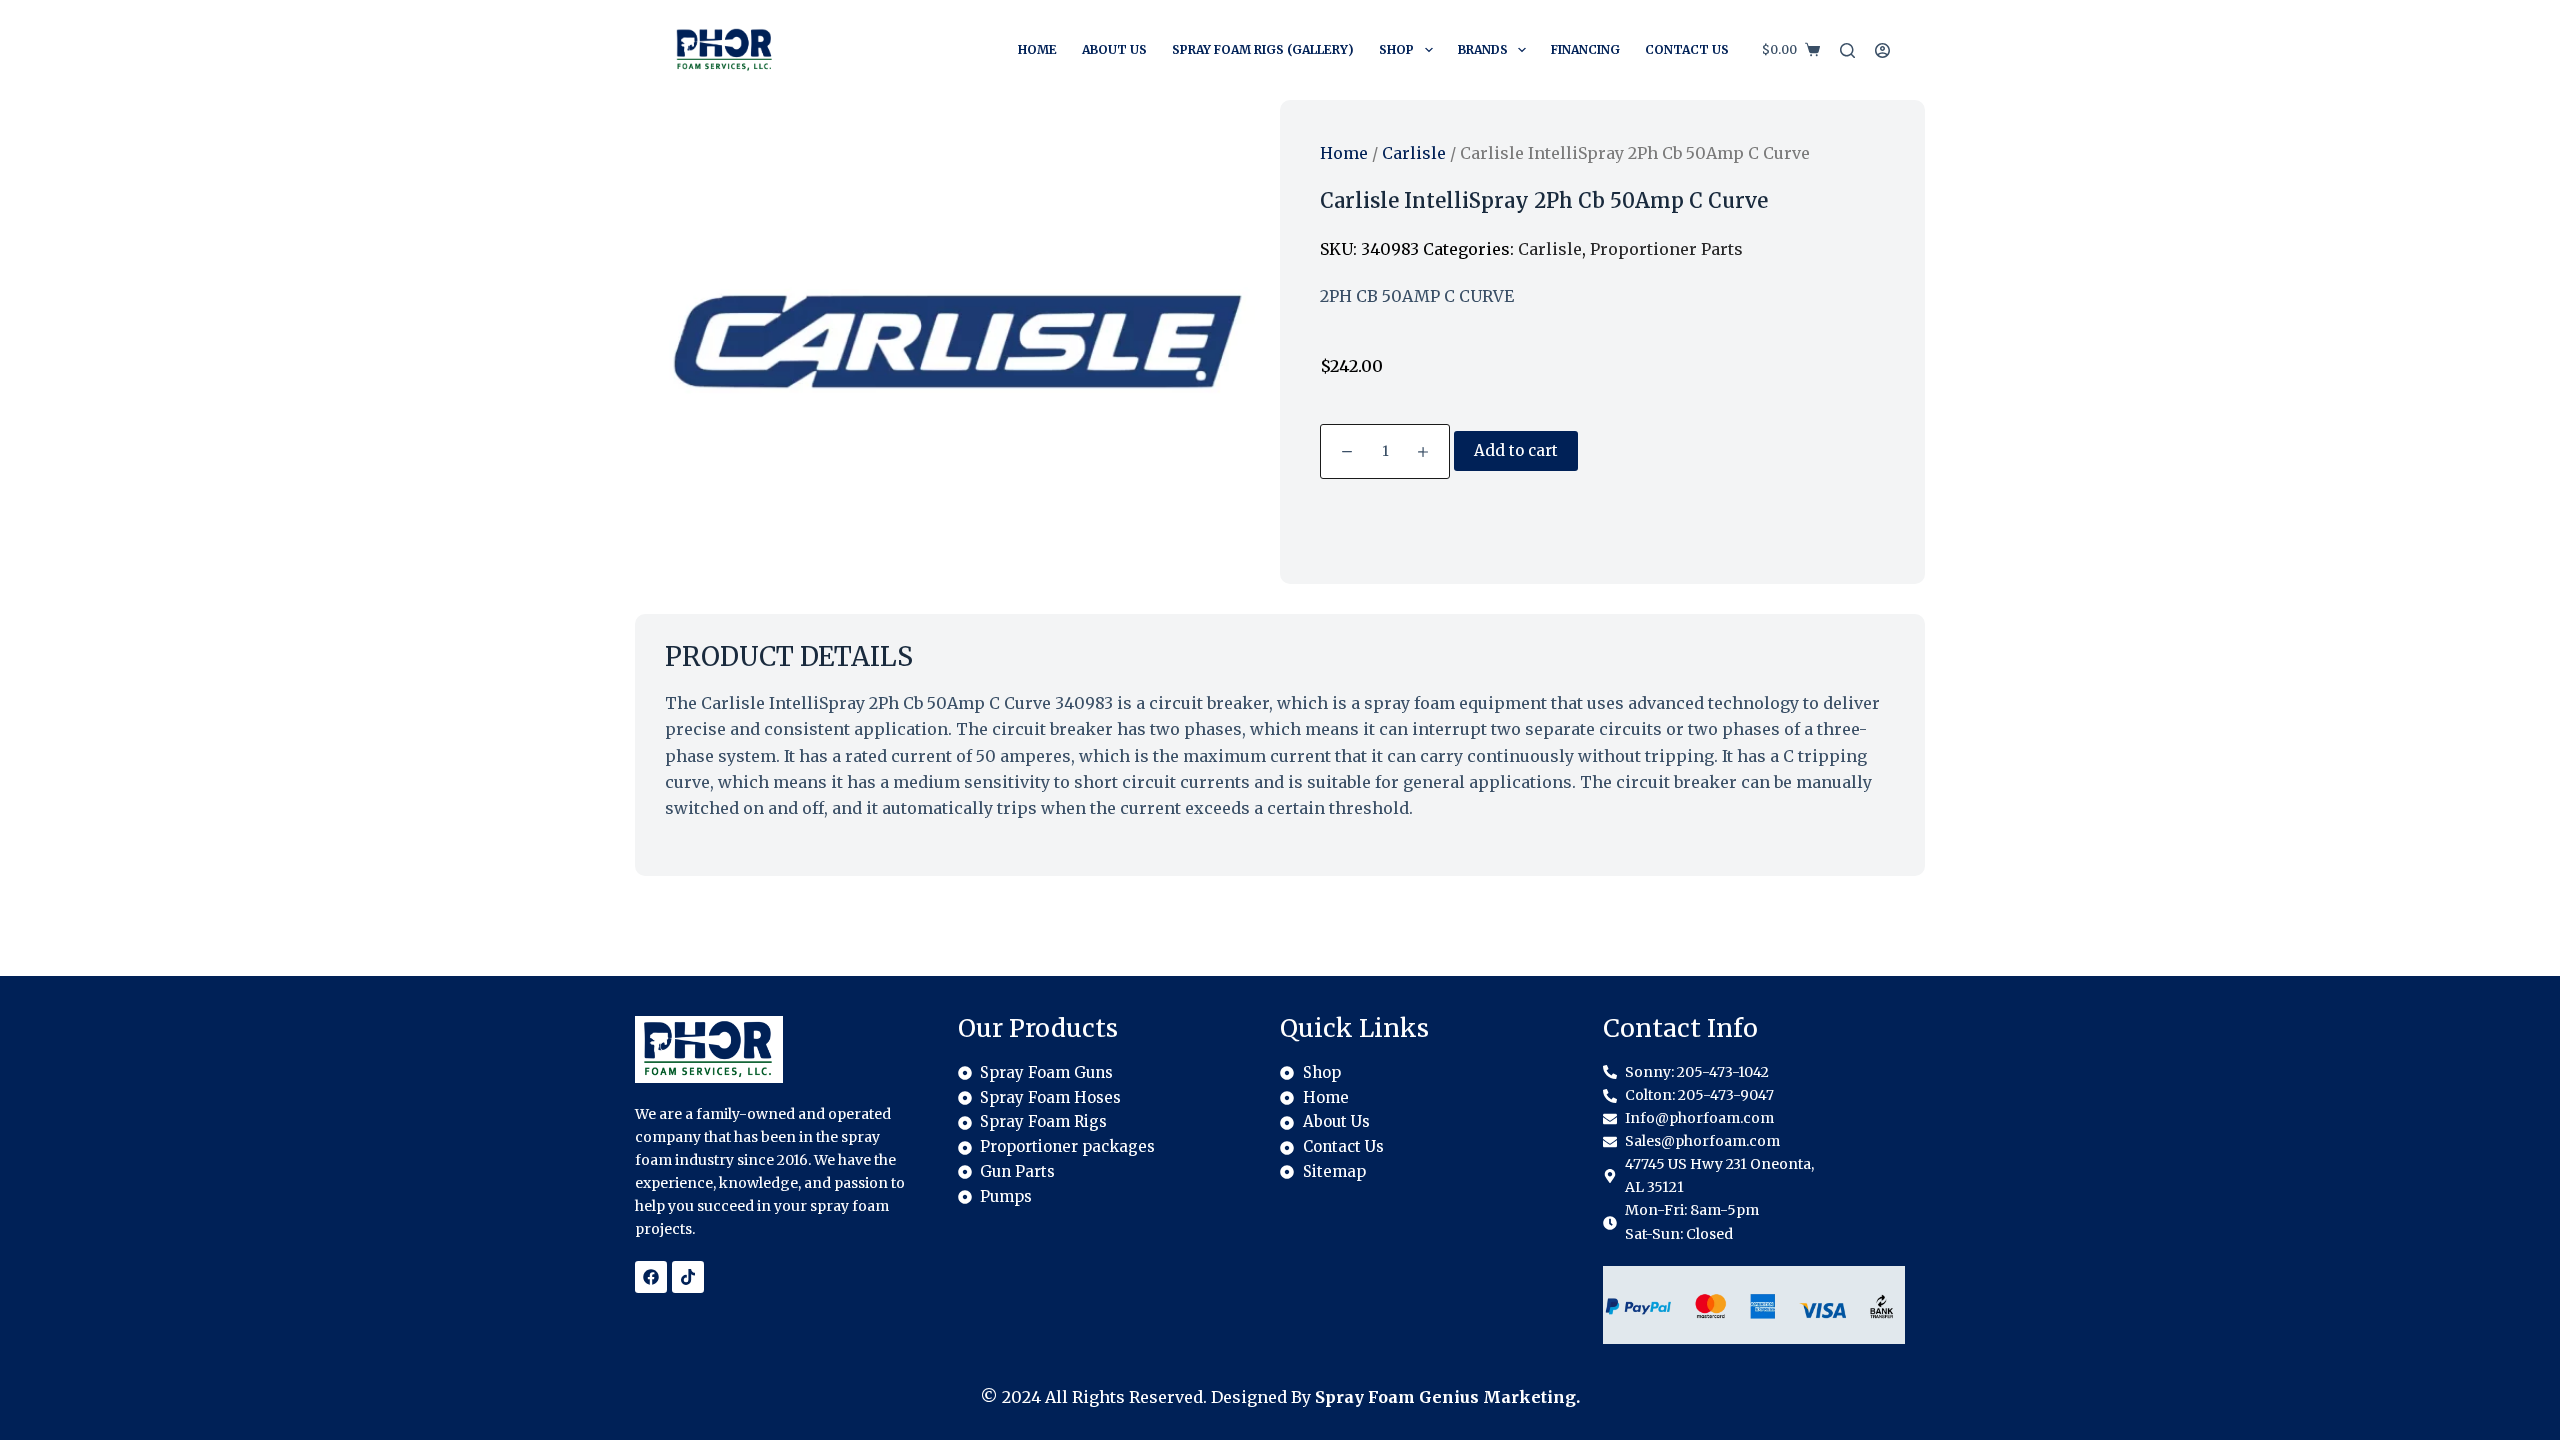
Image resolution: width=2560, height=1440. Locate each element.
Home (1037, 49)
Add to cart (1516, 450)
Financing (1585, 49)
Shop (1396, 49)
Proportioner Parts (1666, 249)
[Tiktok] (688, 1277)
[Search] (1847, 50)
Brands (1483, 49)
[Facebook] (651, 1277)
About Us (1114, 49)
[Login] (1882, 50)
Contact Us (1687, 49)
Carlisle (1414, 153)
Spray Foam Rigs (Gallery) (1263, 49)
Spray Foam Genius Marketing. (1447, 1397)
